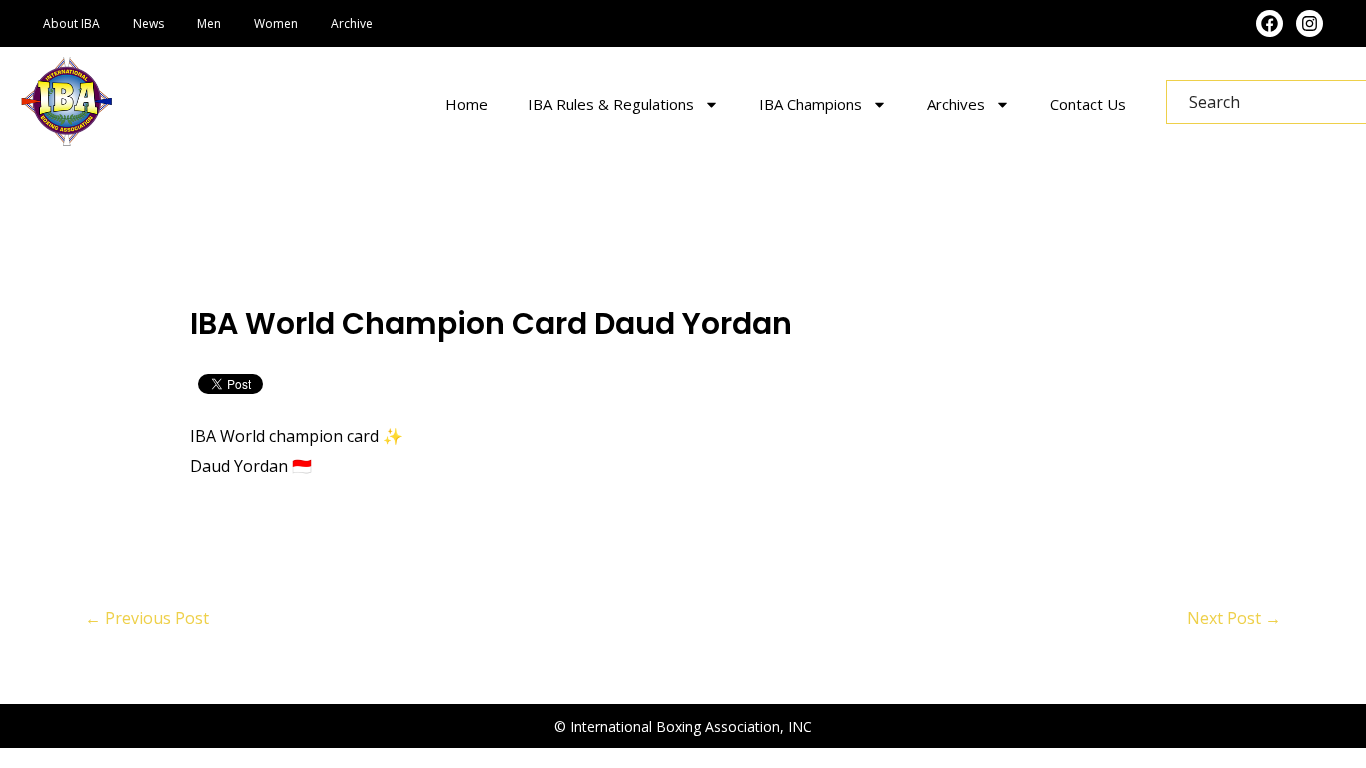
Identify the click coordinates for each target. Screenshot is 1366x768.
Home (466, 104)
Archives (956, 104)
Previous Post (147, 618)
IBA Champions (810, 104)
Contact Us (1088, 104)
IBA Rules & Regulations (611, 104)
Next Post (1234, 618)
